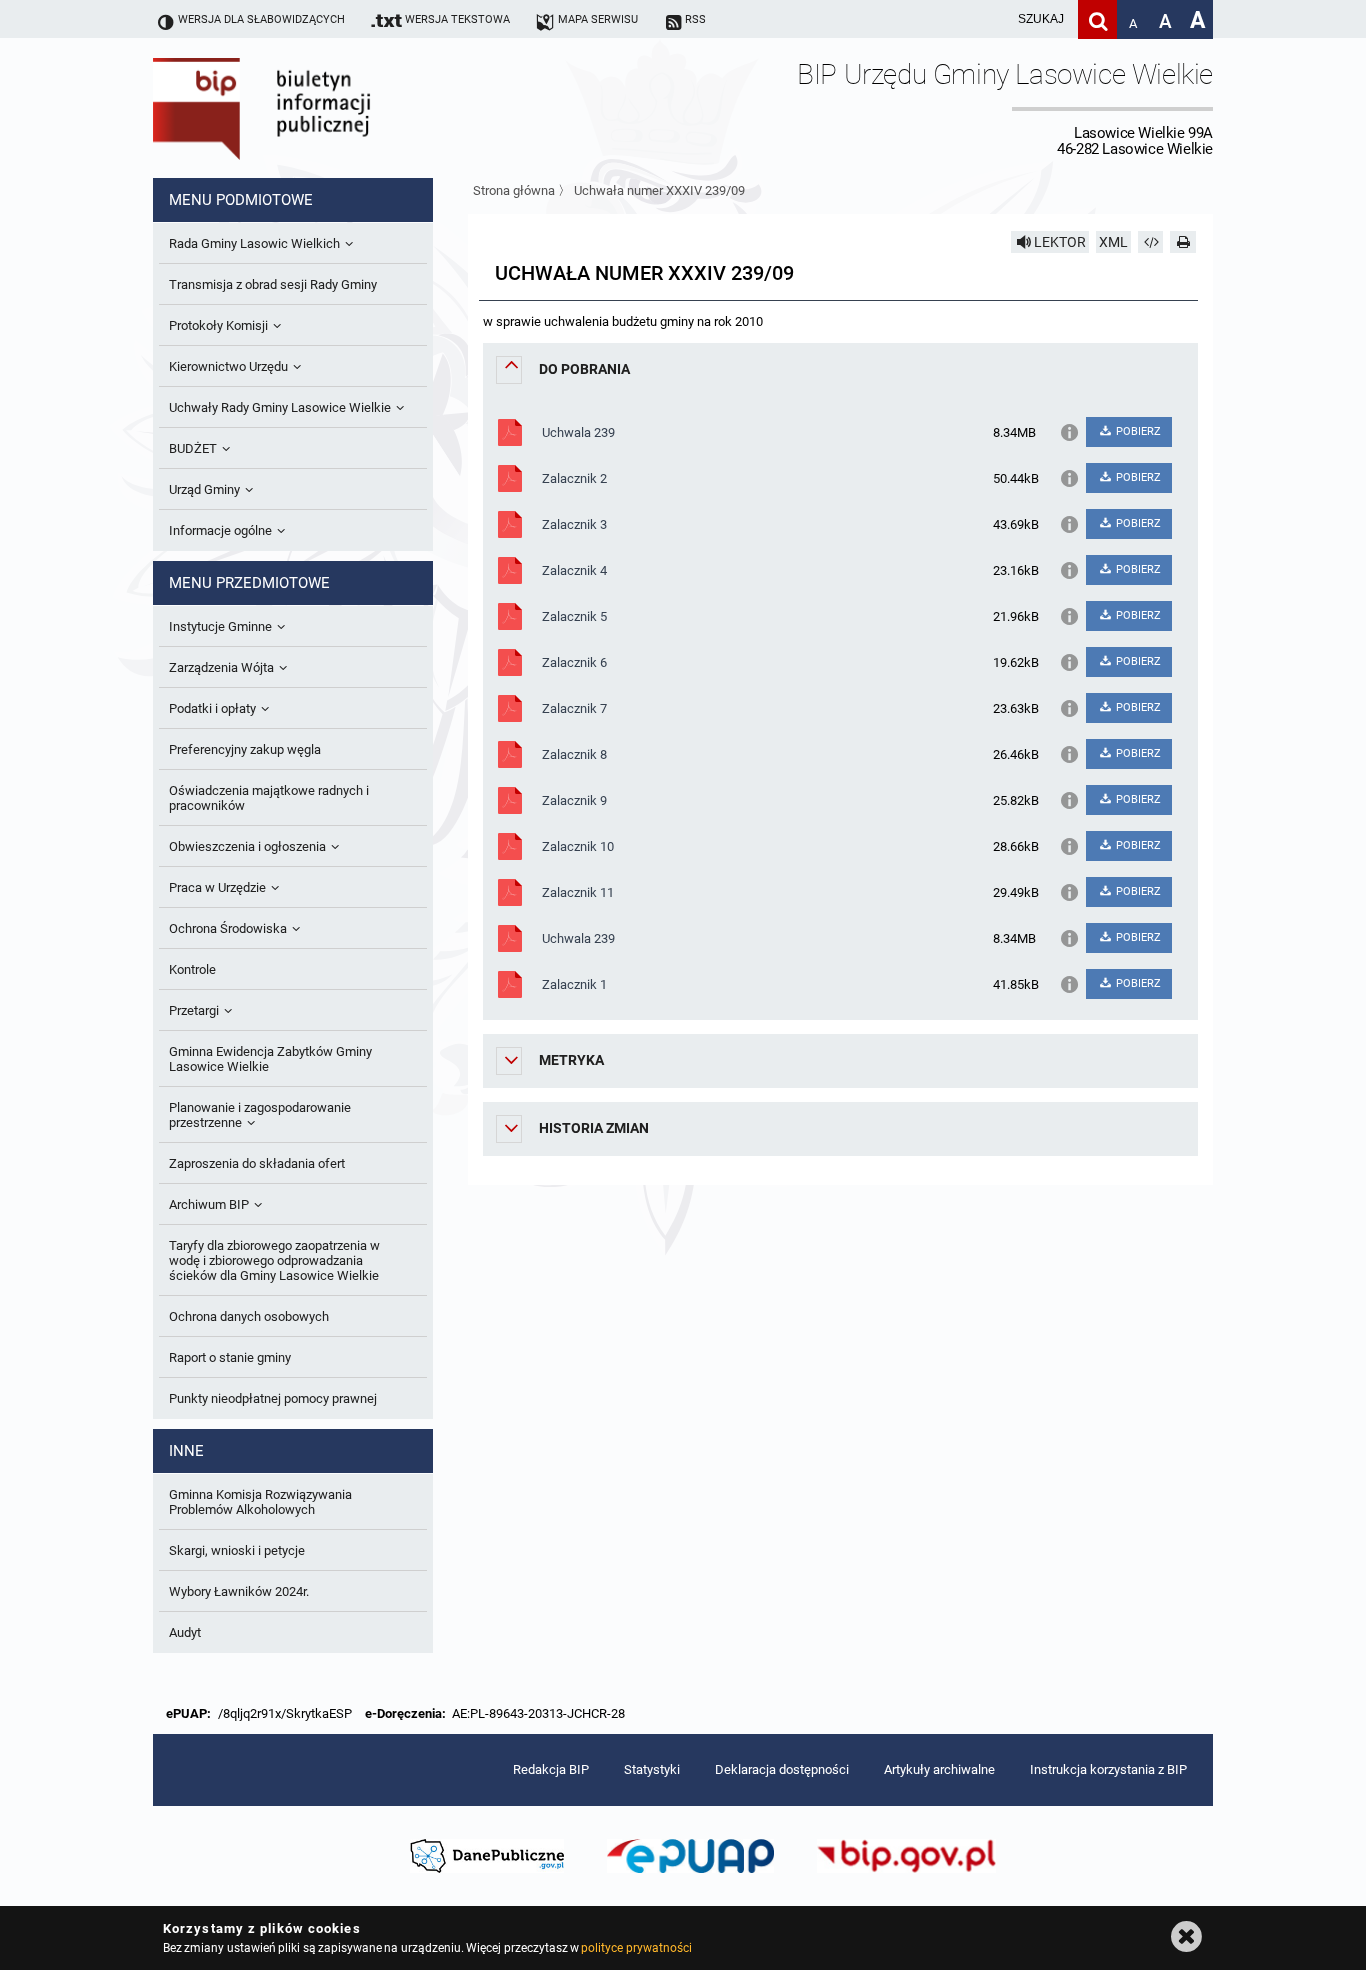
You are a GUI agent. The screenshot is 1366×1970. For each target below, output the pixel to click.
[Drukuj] (1183, 242)
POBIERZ (1137, 431)
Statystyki (652, 1769)
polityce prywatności (636, 1948)
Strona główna (514, 190)
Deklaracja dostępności (782, 1769)
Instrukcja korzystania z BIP (1108, 1769)
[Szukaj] (1097, 19)
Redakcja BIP (551, 1769)
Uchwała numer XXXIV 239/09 (659, 190)
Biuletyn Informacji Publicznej (318, 108)
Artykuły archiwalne (939, 1769)
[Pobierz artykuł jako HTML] (1151, 242)
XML (1113, 242)
